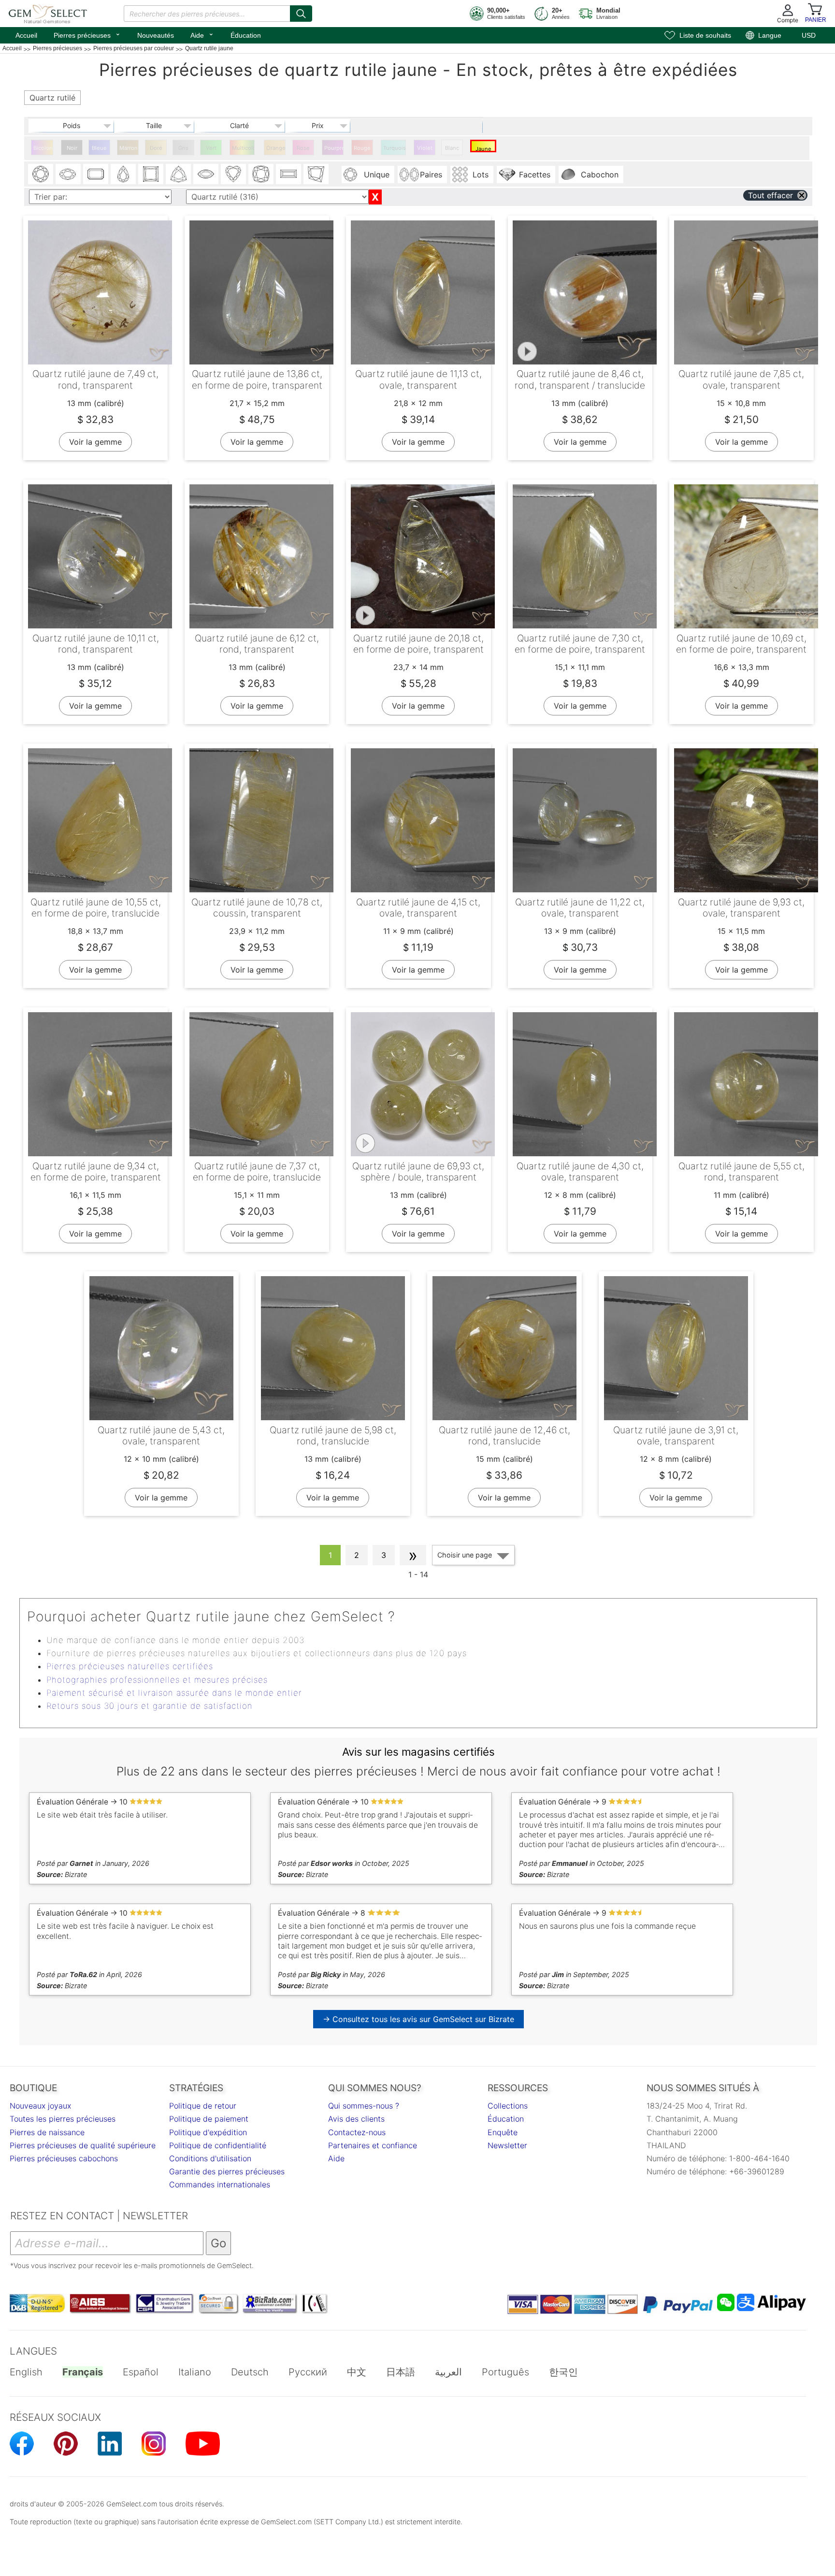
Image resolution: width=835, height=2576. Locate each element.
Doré (156, 148)
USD (809, 35)
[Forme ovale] (68, 174)
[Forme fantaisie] (316, 174)
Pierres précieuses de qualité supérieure (83, 2145)
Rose (303, 148)
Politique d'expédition (208, 2132)
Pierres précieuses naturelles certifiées (130, 1666)
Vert (211, 148)
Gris (183, 148)
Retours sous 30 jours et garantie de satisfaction (150, 1706)
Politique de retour (203, 2106)
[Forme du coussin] (261, 174)
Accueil (26, 35)
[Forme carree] (151, 174)
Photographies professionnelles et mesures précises (157, 1680)
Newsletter (507, 2145)
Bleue (99, 148)
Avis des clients (356, 2119)
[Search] (301, 14)
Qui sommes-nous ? (364, 2106)
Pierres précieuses (87, 34)
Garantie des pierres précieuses (227, 2171)
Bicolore (43, 148)
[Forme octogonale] (96, 174)
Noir (72, 148)
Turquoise (395, 148)
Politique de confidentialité (218, 2145)
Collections (508, 2106)
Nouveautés (156, 35)
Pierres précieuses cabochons (64, 2158)
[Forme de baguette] (288, 174)
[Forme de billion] (178, 174)
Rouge (362, 148)
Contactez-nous (357, 2132)
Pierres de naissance (47, 2132)
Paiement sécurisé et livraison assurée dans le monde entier (174, 1693)
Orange (276, 148)
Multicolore (243, 148)
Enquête (503, 2132)
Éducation (246, 35)
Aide (202, 34)
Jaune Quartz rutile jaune (483, 149)
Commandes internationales (220, 2184)
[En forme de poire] (123, 174)
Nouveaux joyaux (40, 2106)
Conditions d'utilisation (210, 2158)
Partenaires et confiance (373, 2145)
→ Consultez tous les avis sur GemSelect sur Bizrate (418, 2019)
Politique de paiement (209, 2119)
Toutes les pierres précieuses (63, 2119)
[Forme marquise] (206, 174)
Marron (129, 148)
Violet (425, 148)
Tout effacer (770, 195)
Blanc (452, 148)
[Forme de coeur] (233, 174)
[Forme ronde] (41, 174)
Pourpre (334, 148)
